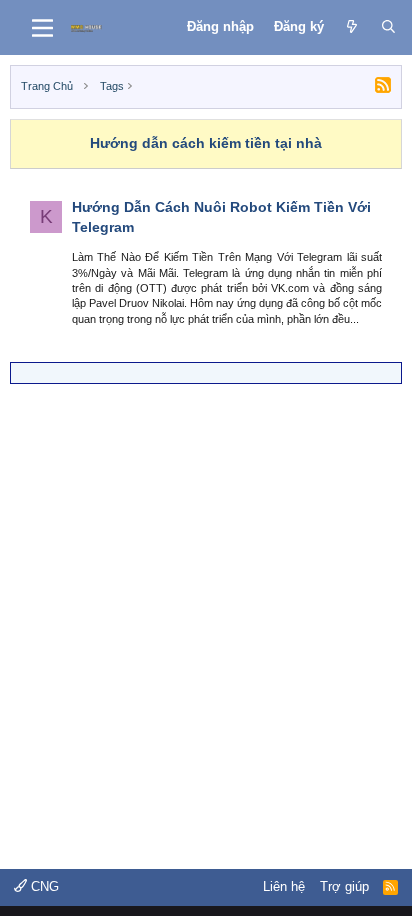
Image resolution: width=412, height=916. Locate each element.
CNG (43, 886)
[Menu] (42, 28)
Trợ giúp (344, 886)
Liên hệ (284, 886)
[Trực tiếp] (352, 27)
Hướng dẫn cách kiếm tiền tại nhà (206, 143)
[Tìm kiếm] (388, 27)
